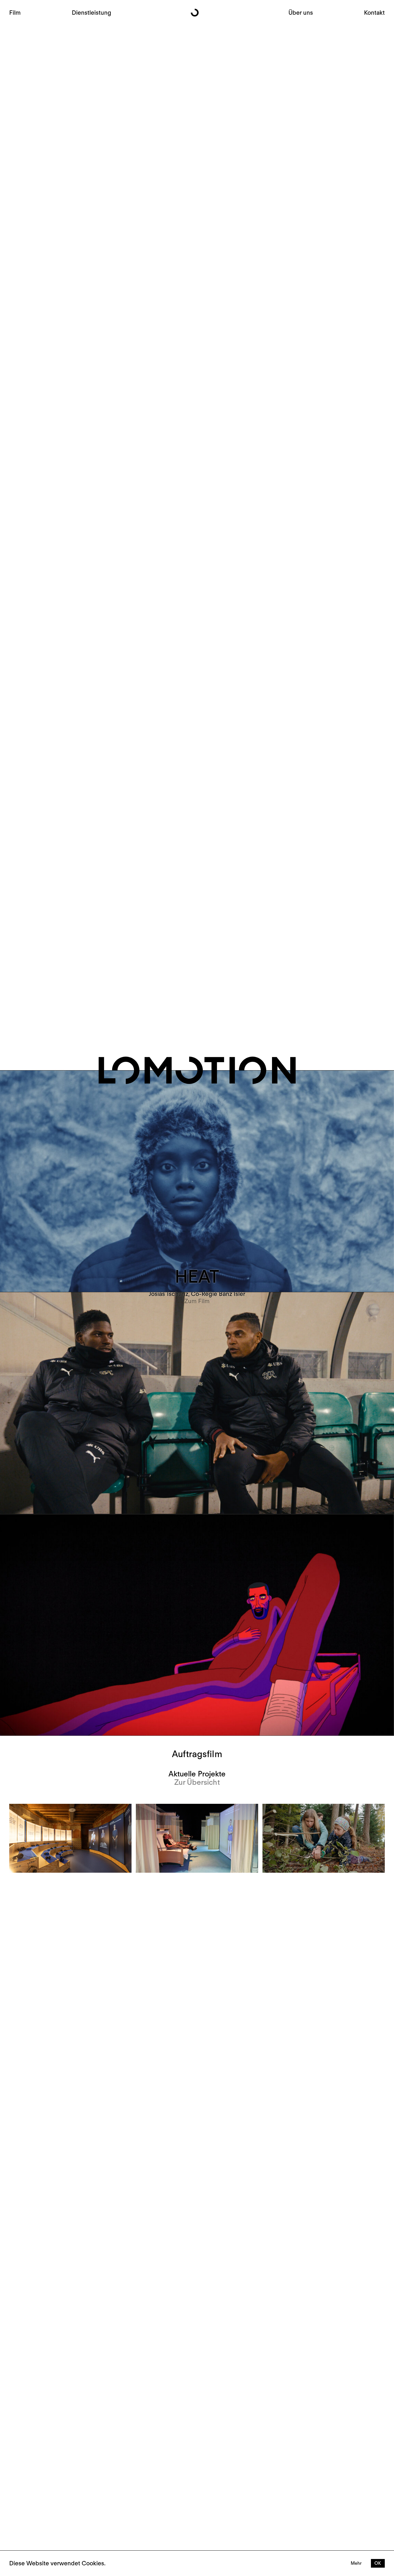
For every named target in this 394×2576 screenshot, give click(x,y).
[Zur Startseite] (197, 13)
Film (15, 13)
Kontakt (374, 13)
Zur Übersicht (197, 1782)
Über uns (301, 13)
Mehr (356, 2563)
